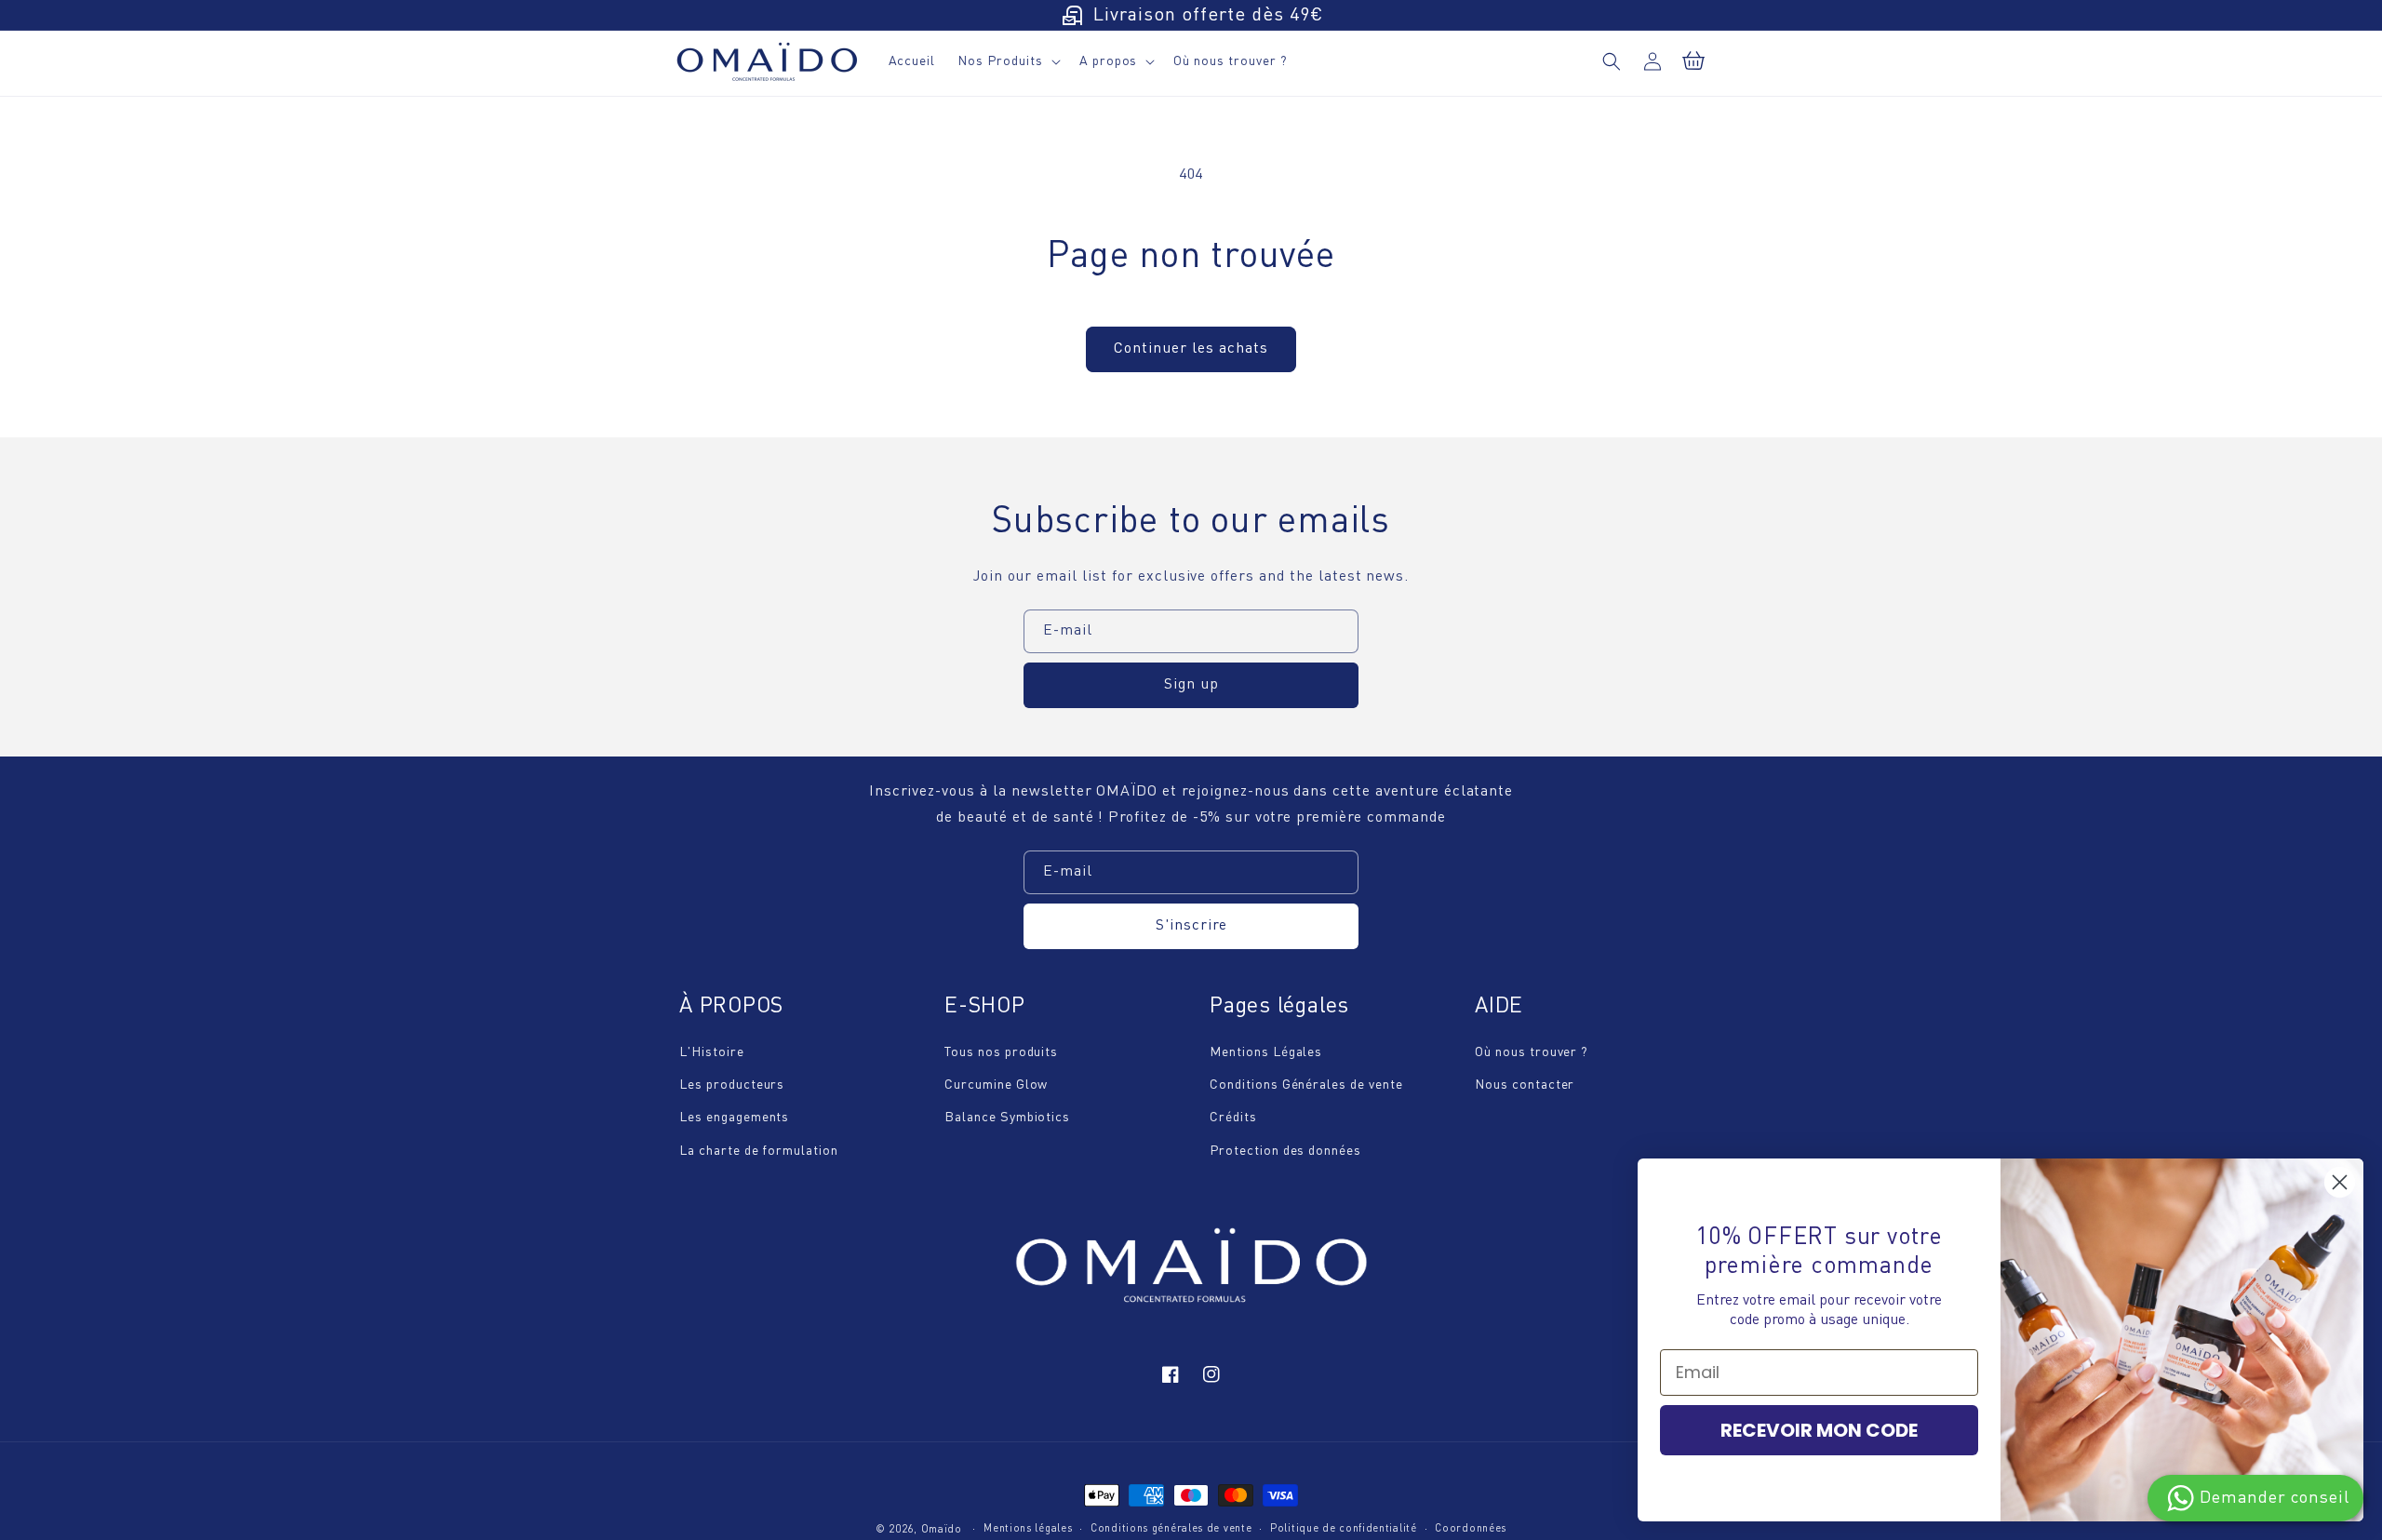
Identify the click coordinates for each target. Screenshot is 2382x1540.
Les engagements (734, 1118)
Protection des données (1285, 1151)
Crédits (1233, 1118)
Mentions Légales (1266, 1052)
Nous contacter (1525, 1085)
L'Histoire (712, 1052)
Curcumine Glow (996, 1085)
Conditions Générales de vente (1306, 1085)
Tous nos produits (1001, 1052)
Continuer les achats (1191, 349)
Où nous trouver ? (1532, 1052)
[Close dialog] (2340, 1182)
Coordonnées (1471, 1529)
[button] (1612, 61)
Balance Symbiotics (1007, 1118)
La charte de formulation (759, 1151)
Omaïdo (942, 1530)
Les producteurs (732, 1085)
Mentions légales (1028, 1529)
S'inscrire (1191, 926)
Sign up (1191, 685)
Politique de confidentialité (1344, 1529)
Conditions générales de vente (1171, 1529)
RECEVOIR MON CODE (1819, 1430)
